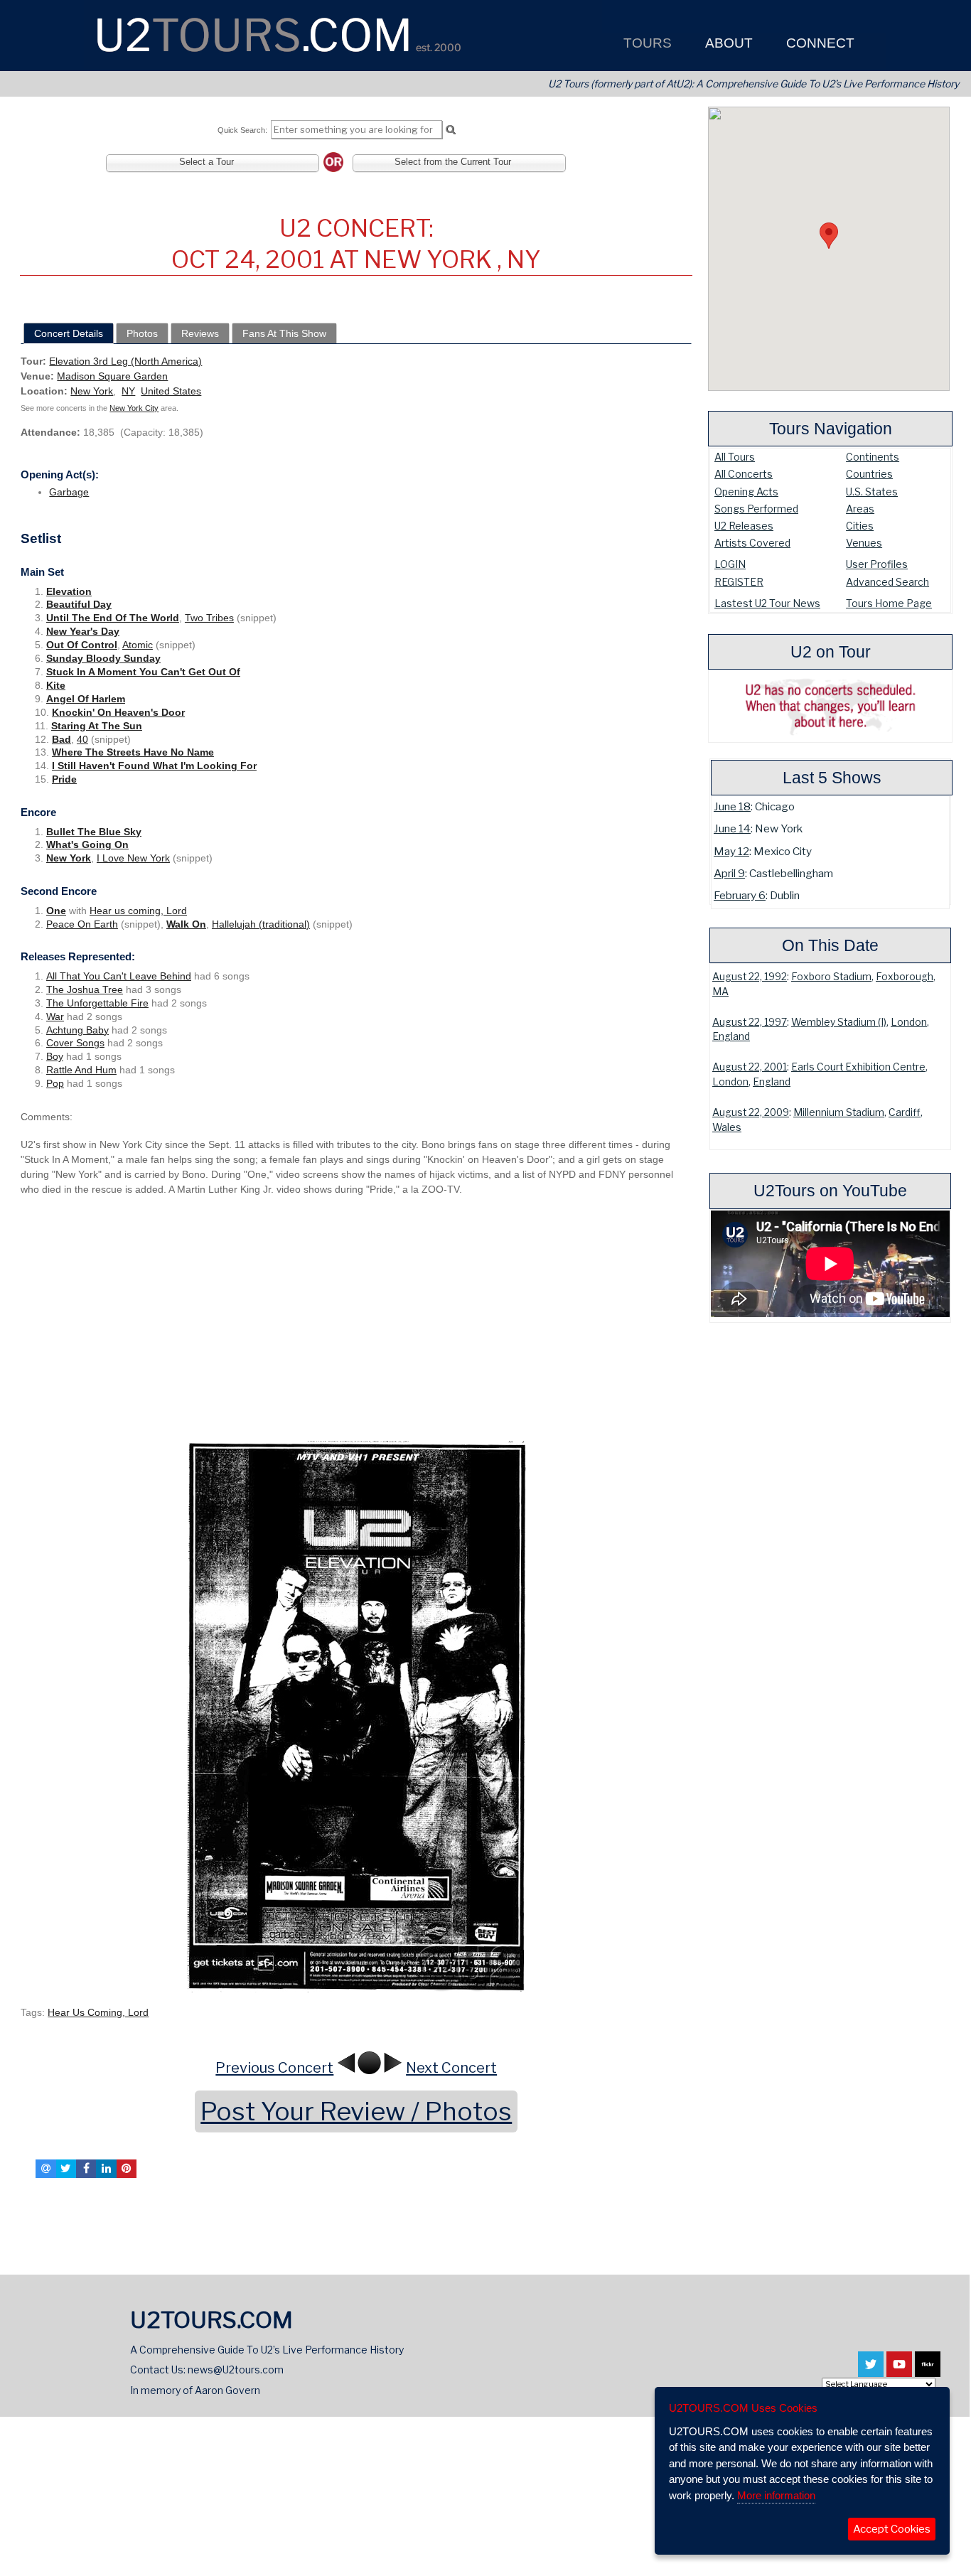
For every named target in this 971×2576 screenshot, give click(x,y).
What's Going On (87, 844)
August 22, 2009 (751, 1112)
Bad (61, 739)
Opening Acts (746, 492)
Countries (869, 474)
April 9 (729, 873)
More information (776, 2495)
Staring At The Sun (97, 726)
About (727, 43)
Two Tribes (209, 618)
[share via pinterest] (127, 2169)
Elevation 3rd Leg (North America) (125, 361)
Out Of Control (82, 645)
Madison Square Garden (112, 376)
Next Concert (451, 2068)
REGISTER (739, 582)
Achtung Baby (77, 1030)
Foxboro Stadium (831, 977)
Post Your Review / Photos (356, 2111)
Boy (55, 1056)
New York (92, 391)
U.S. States (872, 492)
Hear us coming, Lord (138, 911)
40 (82, 739)
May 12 (731, 851)
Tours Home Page (889, 603)
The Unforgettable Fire (97, 1003)
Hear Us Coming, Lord (98, 2012)
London (909, 1022)
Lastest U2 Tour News (767, 603)
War (55, 1016)
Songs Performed (756, 509)
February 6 (740, 895)
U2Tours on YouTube (830, 1191)
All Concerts (744, 474)
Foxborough (905, 977)
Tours (646, 43)
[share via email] (45, 2169)
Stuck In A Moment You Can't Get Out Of (143, 672)
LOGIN (730, 564)
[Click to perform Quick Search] (450, 130)
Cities (860, 526)
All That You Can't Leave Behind (119, 976)
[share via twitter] (66, 2169)
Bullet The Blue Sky (94, 832)
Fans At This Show (284, 333)
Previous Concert (274, 2068)
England (731, 1036)
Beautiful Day (79, 604)
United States (171, 391)
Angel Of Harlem (86, 699)
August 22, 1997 (750, 1022)
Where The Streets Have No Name (133, 752)
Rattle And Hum (81, 1070)
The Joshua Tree (85, 989)
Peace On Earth (82, 924)
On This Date (830, 945)
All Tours (735, 457)
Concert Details (69, 333)
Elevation (69, 591)
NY (128, 391)
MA (720, 992)
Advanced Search (887, 582)
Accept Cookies (892, 2529)
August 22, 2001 (750, 1067)
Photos (142, 333)
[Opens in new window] (871, 2371)
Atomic (138, 645)
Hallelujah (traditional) (261, 924)
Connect (819, 43)
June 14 (732, 828)
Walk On (186, 924)
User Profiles (877, 564)
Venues (864, 543)
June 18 (732, 806)
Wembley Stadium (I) (839, 1022)
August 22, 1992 (750, 977)
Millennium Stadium (839, 1112)
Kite (56, 685)
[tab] (69, 333)
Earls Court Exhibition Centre (858, 1067)
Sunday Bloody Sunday (103, 658)
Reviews (200, 333)
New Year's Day (83, 631)
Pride (64, 779)
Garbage (69, 492)
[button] (829, 236)
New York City (134, 408)
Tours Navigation (831, 429)
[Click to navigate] (356, 1715)
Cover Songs (75, 1043)
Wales (727, 1127)
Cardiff (905, 1112)
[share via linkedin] (106, 2169)
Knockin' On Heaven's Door (118, 712)
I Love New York (133, 858)
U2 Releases (744, 526)
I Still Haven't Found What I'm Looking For (154, 766)
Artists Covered (752, 543)
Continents (873, 457)
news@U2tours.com (236, 2370)
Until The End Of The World (113, 618)
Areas (860, 509)
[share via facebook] (86, 2169)
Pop (55, 1083)
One (56, 911)
